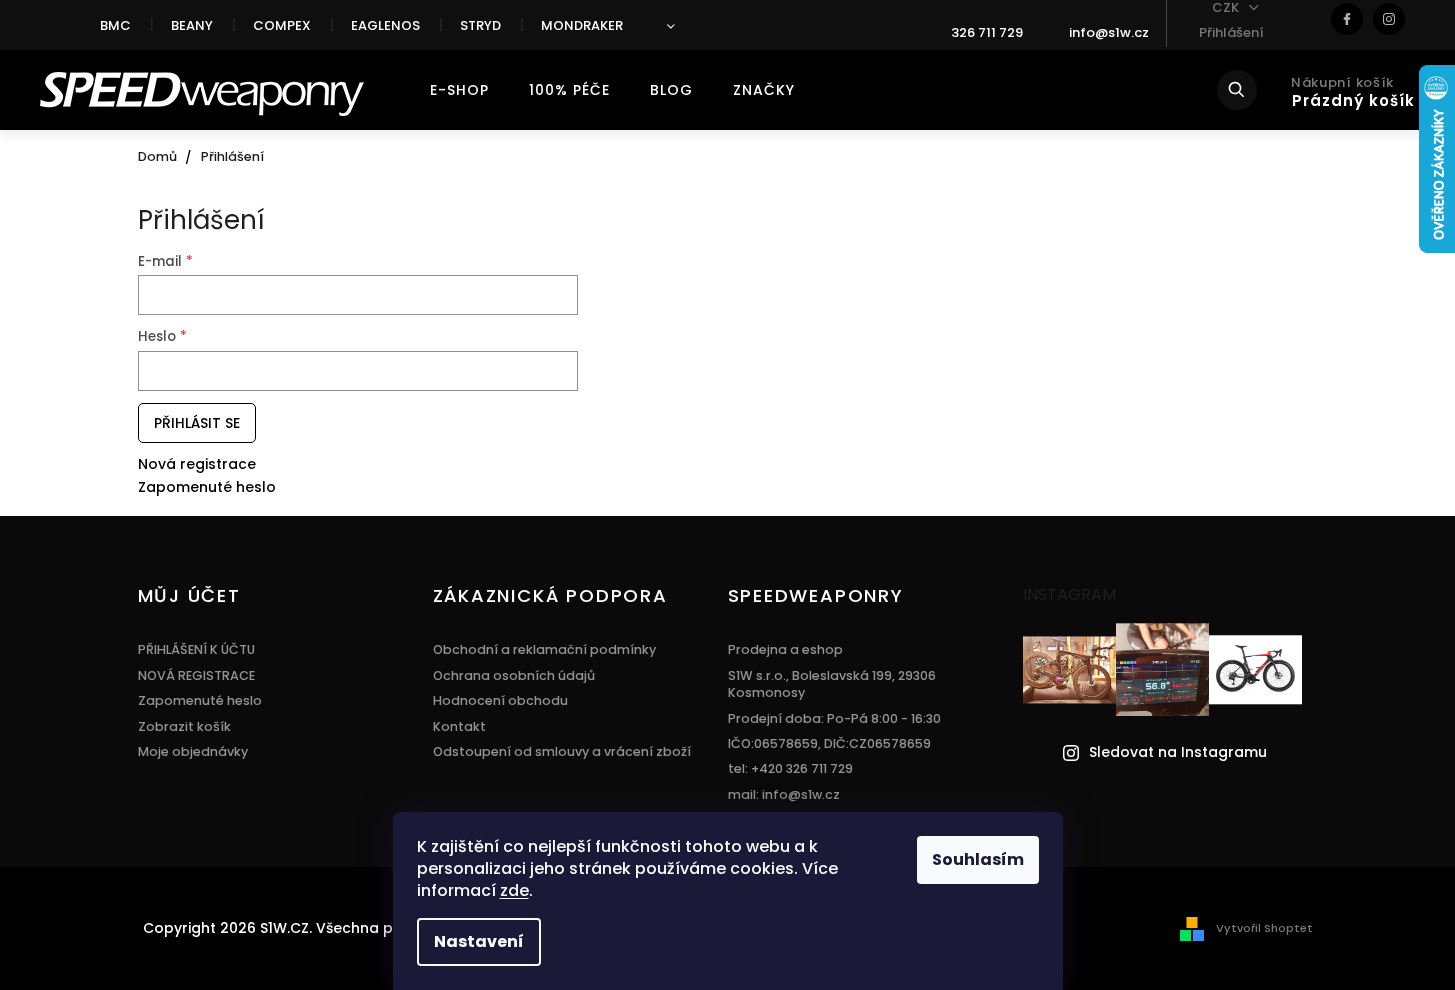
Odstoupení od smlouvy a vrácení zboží (562, 751)
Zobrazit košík (184, 726)
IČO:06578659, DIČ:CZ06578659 (829, 743)
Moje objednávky (193, 751)
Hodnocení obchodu (500, 700)
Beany (192, 25)
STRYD (480, 25)
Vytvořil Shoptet (1264, 928)
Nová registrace (197, 464)
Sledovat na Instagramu (1178, 752)
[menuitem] (459, 90)
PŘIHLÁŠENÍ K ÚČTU (196, 649)
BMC (115, 25)
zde (514, 890)
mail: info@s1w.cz (784, 794)
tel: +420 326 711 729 (790, 768)
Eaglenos (385, 25)
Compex (282, 25)
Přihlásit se (197, 423)
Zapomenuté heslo (207, 487)
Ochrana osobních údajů (514, 675)
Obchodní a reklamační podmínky (544, 649)
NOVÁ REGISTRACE (196, 675)
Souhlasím (978, 859)
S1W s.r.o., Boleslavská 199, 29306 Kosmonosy (832, 684)
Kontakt (459, 726)
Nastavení (479, 941)
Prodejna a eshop (785, 649)
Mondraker (582, 25)
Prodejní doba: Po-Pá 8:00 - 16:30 (834, 718)
